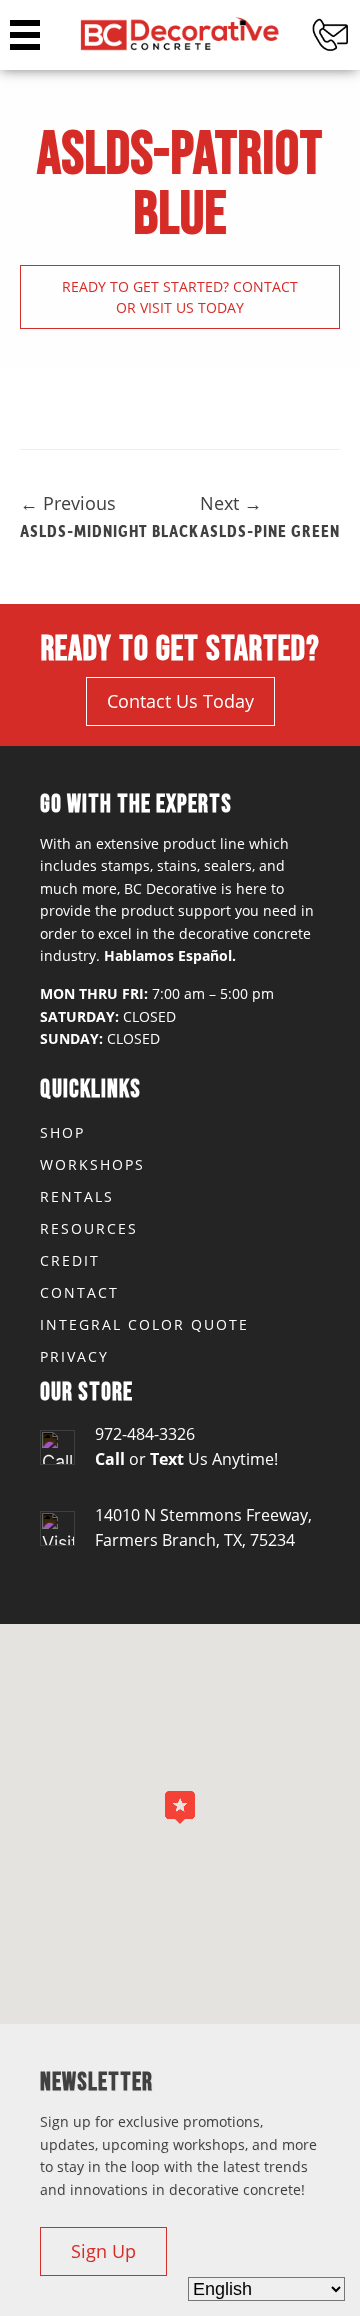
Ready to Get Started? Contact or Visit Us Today (180, 297)
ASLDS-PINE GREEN (270, 530)
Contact (79, 1292)
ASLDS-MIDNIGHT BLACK (109, 530)
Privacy (74, 1356)
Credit (70, 1260)
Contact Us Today (180, 701)
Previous (68, 503)
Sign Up (103, 2251)
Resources (89, 1228)
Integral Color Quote (144, 1324)
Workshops (92, 1164)
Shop (62, 1132)
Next (231, 503)
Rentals (77, 1196)
